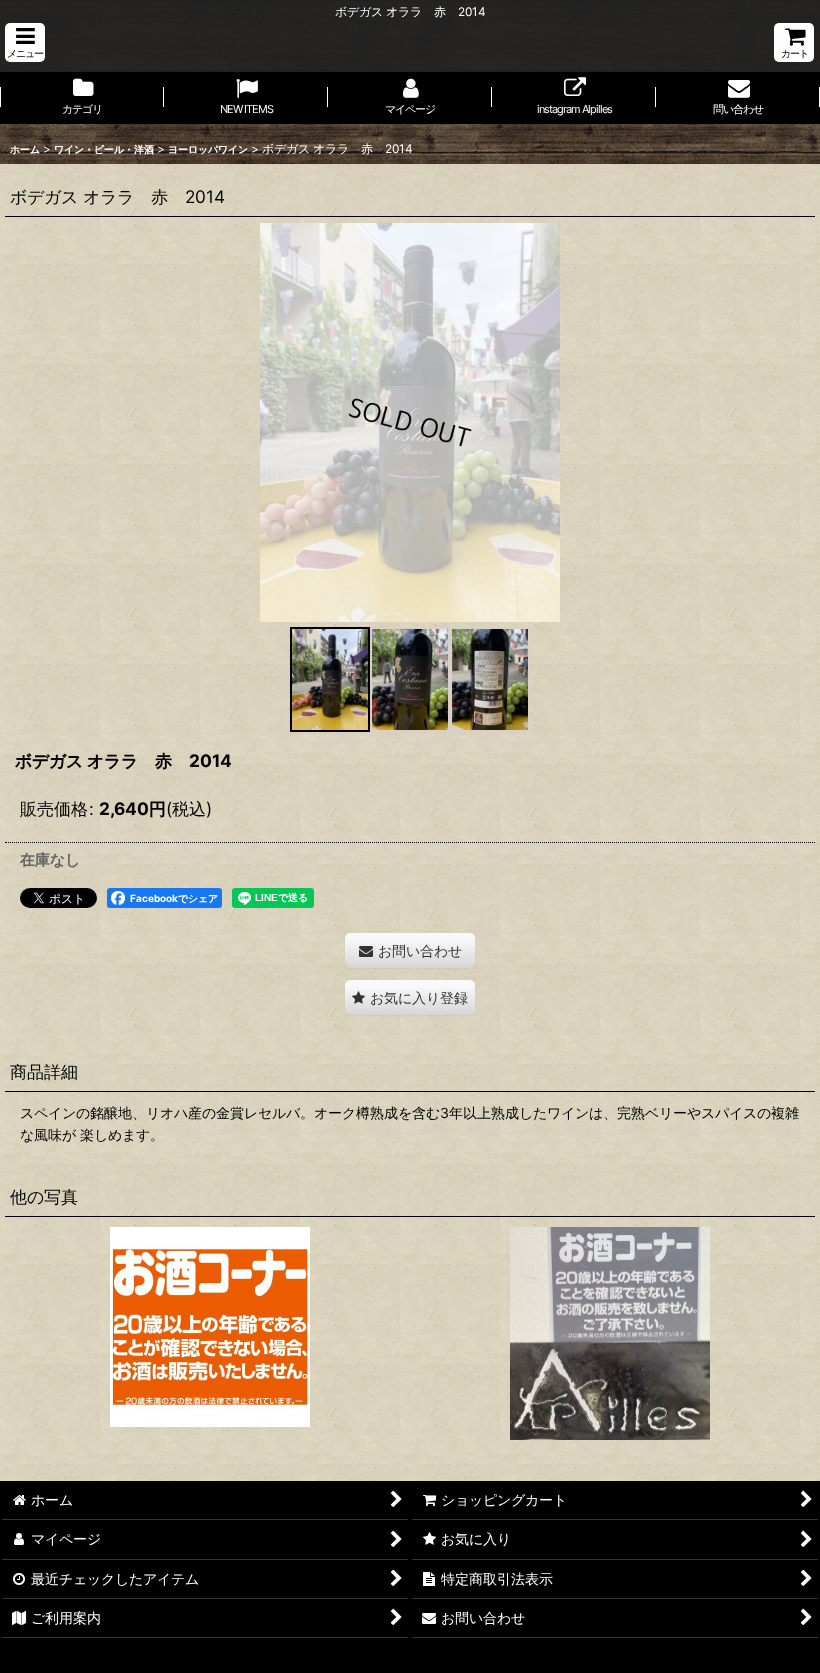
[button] (25, 42)
